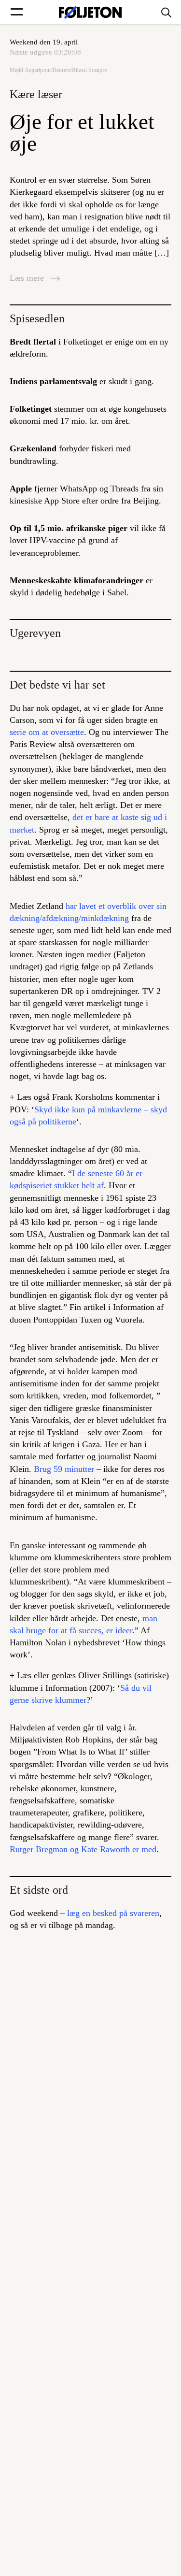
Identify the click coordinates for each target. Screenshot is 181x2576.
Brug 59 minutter (64, 1469)
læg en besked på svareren (113, 1913)
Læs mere (28, 278)
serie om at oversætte (47, 732)
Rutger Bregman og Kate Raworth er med (83, 1849)
